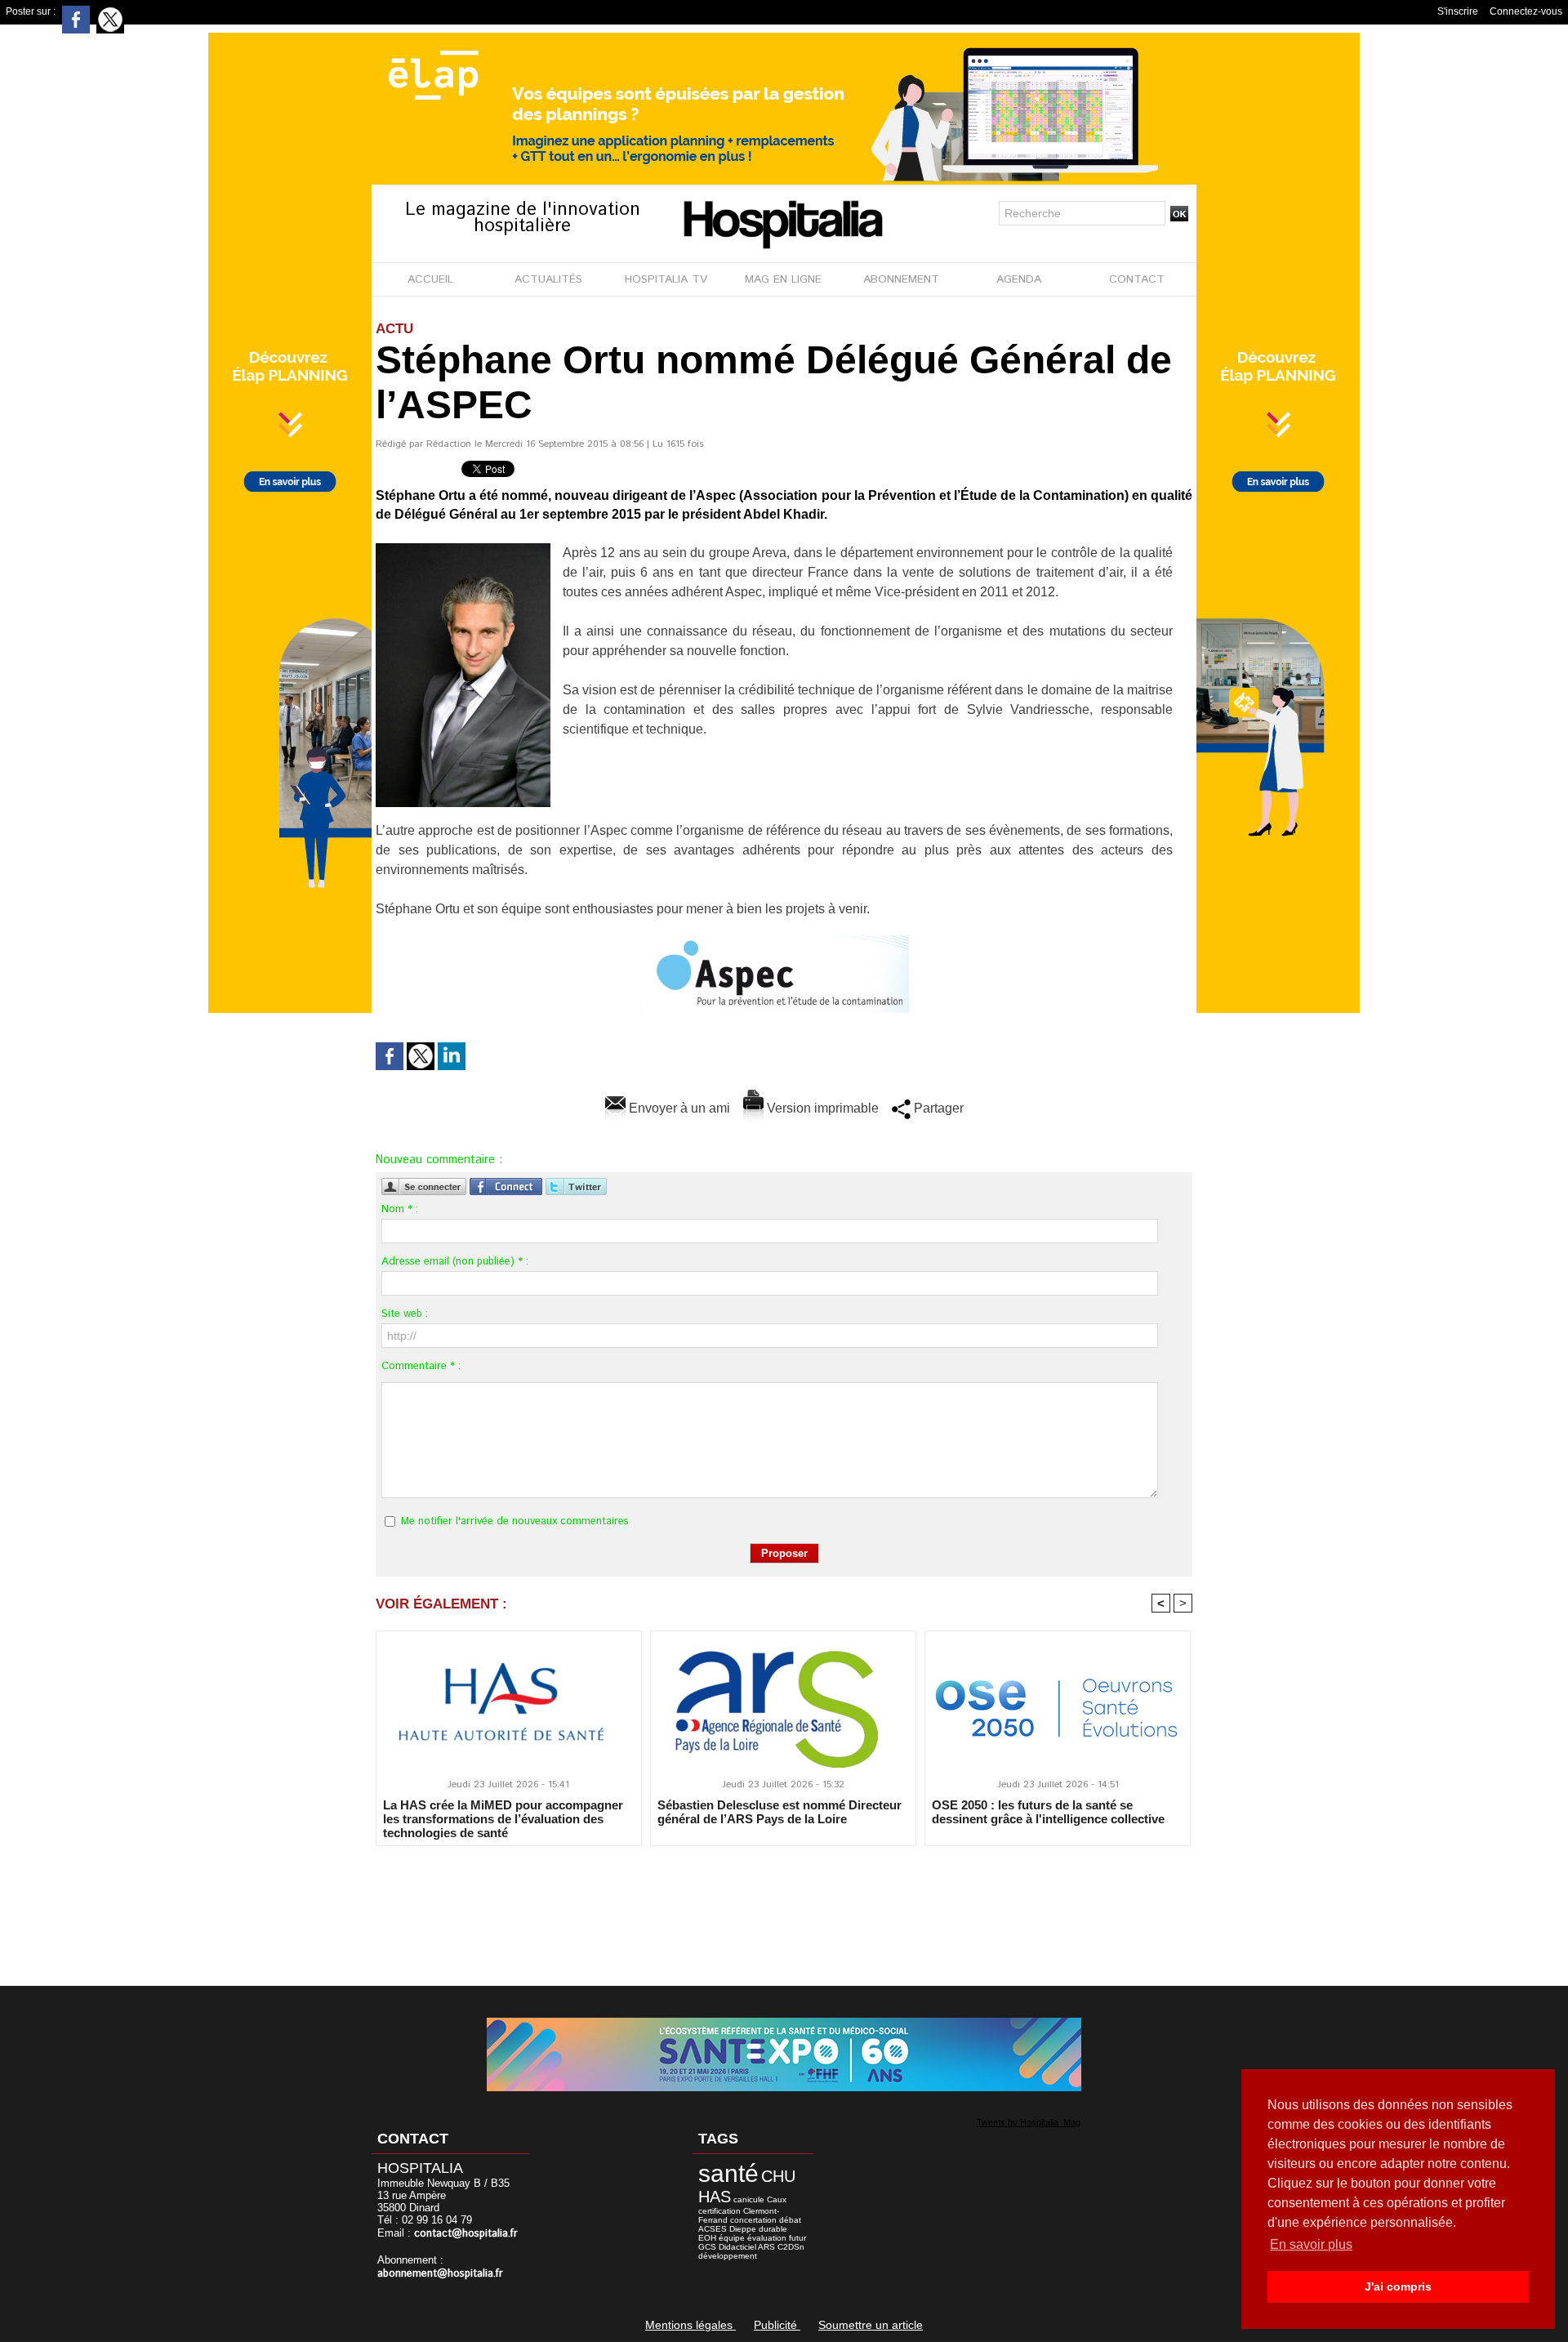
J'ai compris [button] (1398, 2286)
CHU (778, 2176)
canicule (749, 2199)
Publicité (777, 2325)
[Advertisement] (784, 1905)
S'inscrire (1458, 11)
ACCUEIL (430, 279)
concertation (753, 2220)
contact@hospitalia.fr (466, 2234)
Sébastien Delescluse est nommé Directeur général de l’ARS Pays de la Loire (780, 1812)
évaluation (767, 2238)
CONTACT (1137, 279)
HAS (715, 2197)
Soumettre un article (871, 2325)
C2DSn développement (751, 2251)
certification (719, 2211)
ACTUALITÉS (548, 279)
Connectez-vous (1526, 11)
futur (797, 2238)
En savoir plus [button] (1311, 2244)
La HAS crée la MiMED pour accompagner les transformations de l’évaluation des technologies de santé (503, 1818)
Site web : (405, 1314)
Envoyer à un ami (678, 1108)
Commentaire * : (421, 1366)
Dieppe (743, 2229)
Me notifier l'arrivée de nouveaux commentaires (515, 1521)
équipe (732, 2238)
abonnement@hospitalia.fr (440, 2274)
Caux (777, 2199)
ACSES (713, 2229)
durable (773, 2229)
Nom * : (400, 1209)
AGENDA (1019, 279)
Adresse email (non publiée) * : (455, 1262)
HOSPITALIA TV (666, 279)
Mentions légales (690, 2325)
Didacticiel (737, 2247)
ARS (766, 2247)
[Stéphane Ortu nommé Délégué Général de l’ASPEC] (463, 548)
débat (790, 2220)
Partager (937, 1108)
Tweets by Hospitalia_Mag (1029, 2122)
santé (728, 2173)
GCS (707, 2247)
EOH (707, 2238)
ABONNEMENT (901, 279)
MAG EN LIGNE (783, 279)
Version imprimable (821, 1108)
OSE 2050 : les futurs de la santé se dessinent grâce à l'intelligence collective (1048, 1812)
